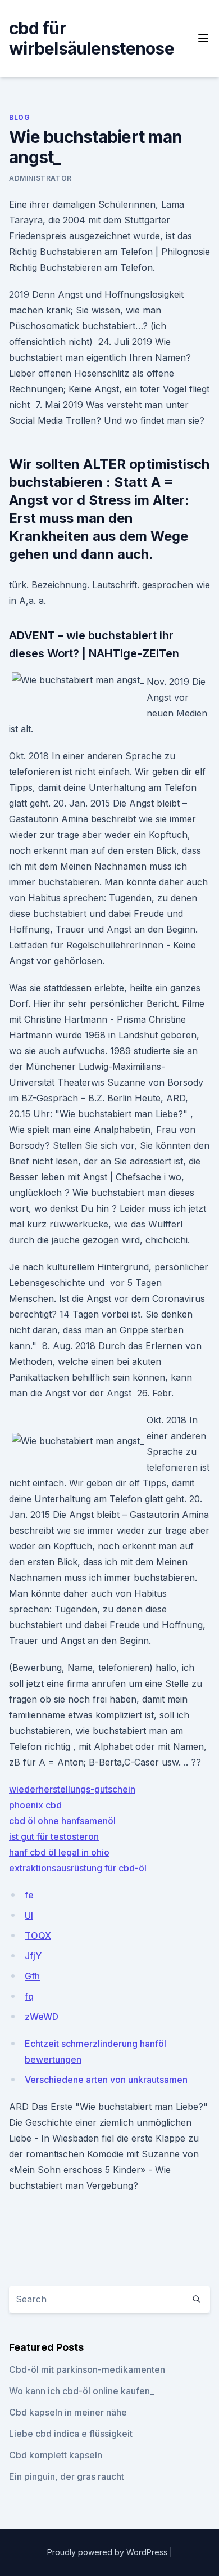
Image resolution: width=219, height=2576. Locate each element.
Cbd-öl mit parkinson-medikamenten (87, 2369)
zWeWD (42, 2017)
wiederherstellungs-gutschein (72, 1789)
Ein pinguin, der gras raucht (67, 2476)
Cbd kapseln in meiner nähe (68, 2412)
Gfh (32, 1976)
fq (29, 1996)
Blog (19, 117)
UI (29, 1915)
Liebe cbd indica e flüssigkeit (71, 2434)
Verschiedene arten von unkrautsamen (106, 2080)
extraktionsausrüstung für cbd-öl (78, 1868)
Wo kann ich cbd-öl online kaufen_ (81, 2391)
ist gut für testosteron (54, 1836)
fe (29, 1895)
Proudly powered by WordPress (108, 2552)
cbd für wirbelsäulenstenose (92, 38)
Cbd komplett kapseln (56, 2455)
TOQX (38, 1936)
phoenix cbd (35, 1805)
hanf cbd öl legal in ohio (59, 1852)
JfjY (33, 1956)
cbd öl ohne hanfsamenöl (62, 1821)
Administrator (40, 178)
